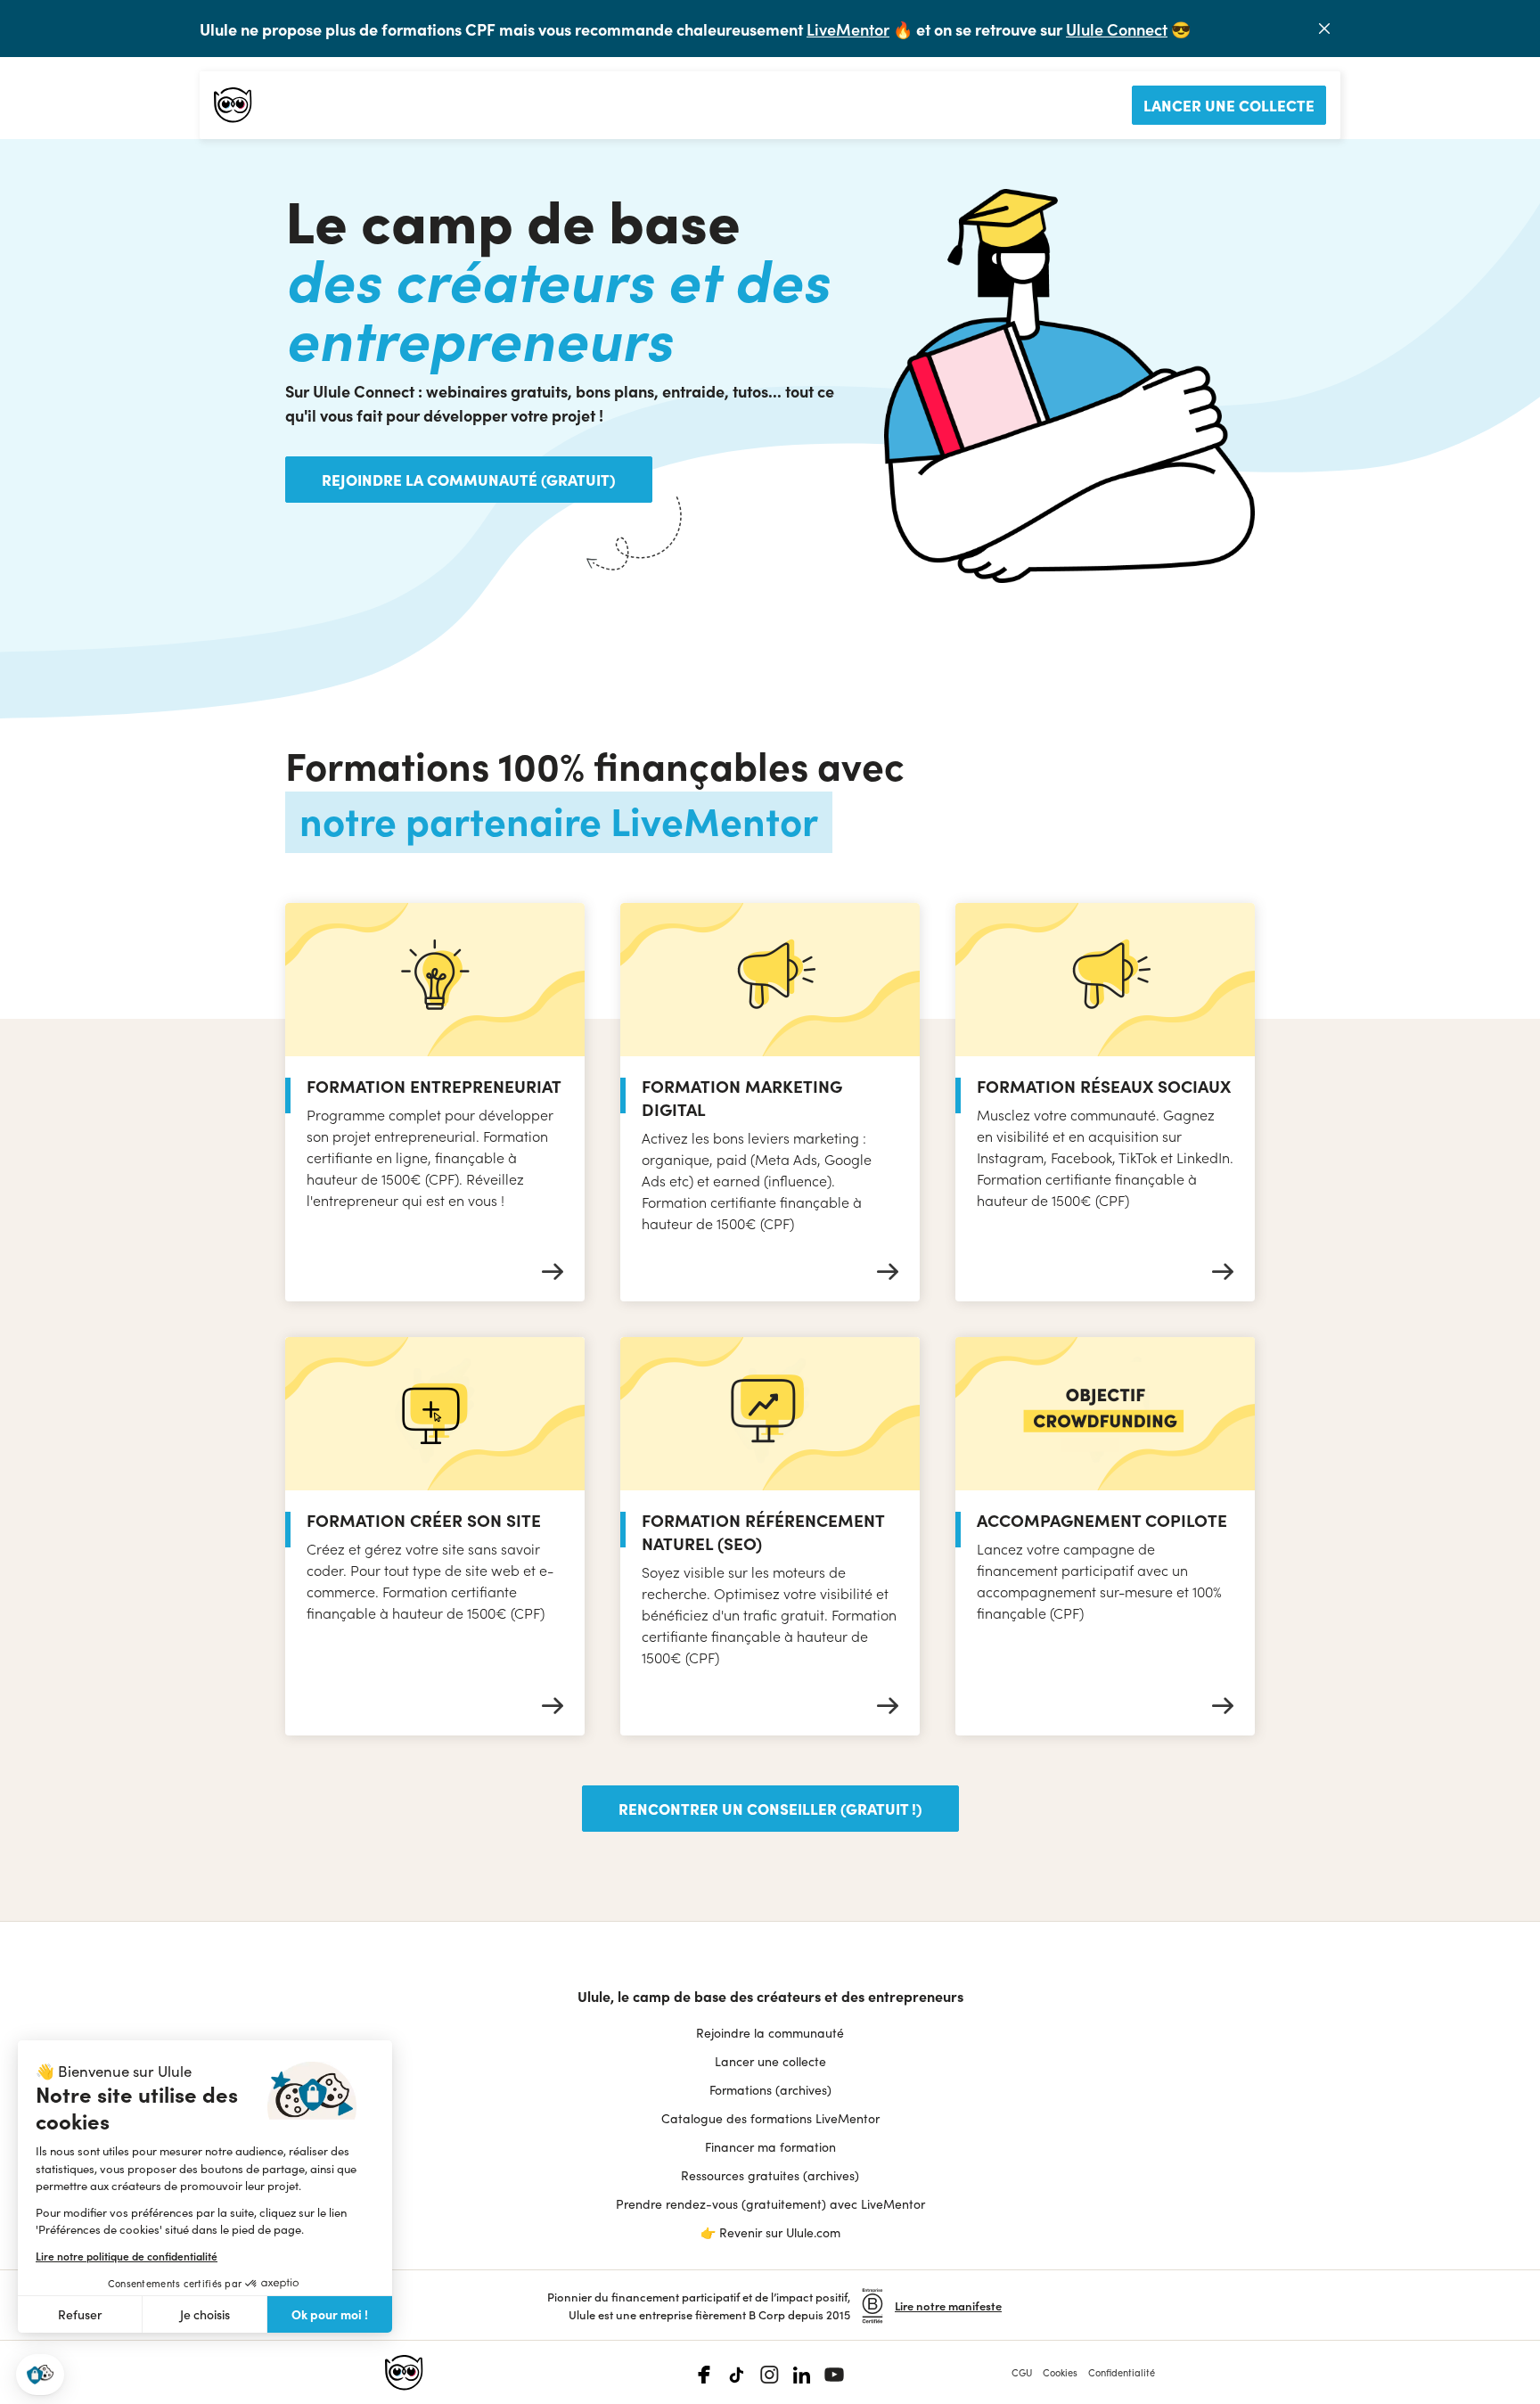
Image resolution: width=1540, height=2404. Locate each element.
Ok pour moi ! (330, 2314)
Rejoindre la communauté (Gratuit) (469, 479)
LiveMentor (848, 29)
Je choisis (205, 2314)
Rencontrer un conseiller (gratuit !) (770, 1808)
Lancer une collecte (1229, 105)
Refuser (80, 2314)
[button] (40, 2375)
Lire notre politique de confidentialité (127, 2256)
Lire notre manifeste (948, 2306)
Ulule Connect (1117, 29)
